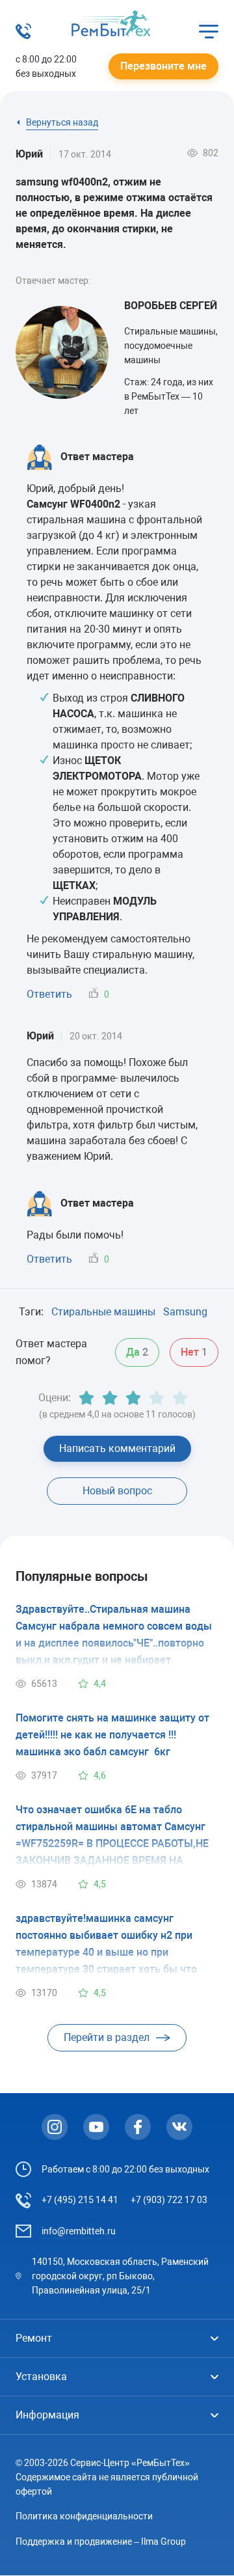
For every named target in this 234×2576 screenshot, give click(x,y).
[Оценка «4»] (157, 1398)
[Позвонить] (23, 35)
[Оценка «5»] (180, 1398)
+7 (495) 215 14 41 (80, 2200)
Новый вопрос (117, 1491)
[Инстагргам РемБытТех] (55, 2127)
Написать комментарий (117, 1448)
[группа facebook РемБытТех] (138, 2127)
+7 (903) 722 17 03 (169, 2200)
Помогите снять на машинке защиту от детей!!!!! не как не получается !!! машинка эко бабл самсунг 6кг (112, 1735)
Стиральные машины (103, 1312)
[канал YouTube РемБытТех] (96, 2127)
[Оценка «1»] (86, 1398)
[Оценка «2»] (110, 1398)
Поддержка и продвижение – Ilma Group (101, 2542)
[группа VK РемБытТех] (179, 2127)
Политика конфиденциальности (84, 2516)
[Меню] (209, 31)
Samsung (185, 1312)
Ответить (49, 994)
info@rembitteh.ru (79, 2231)
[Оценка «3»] (133, 1398)
